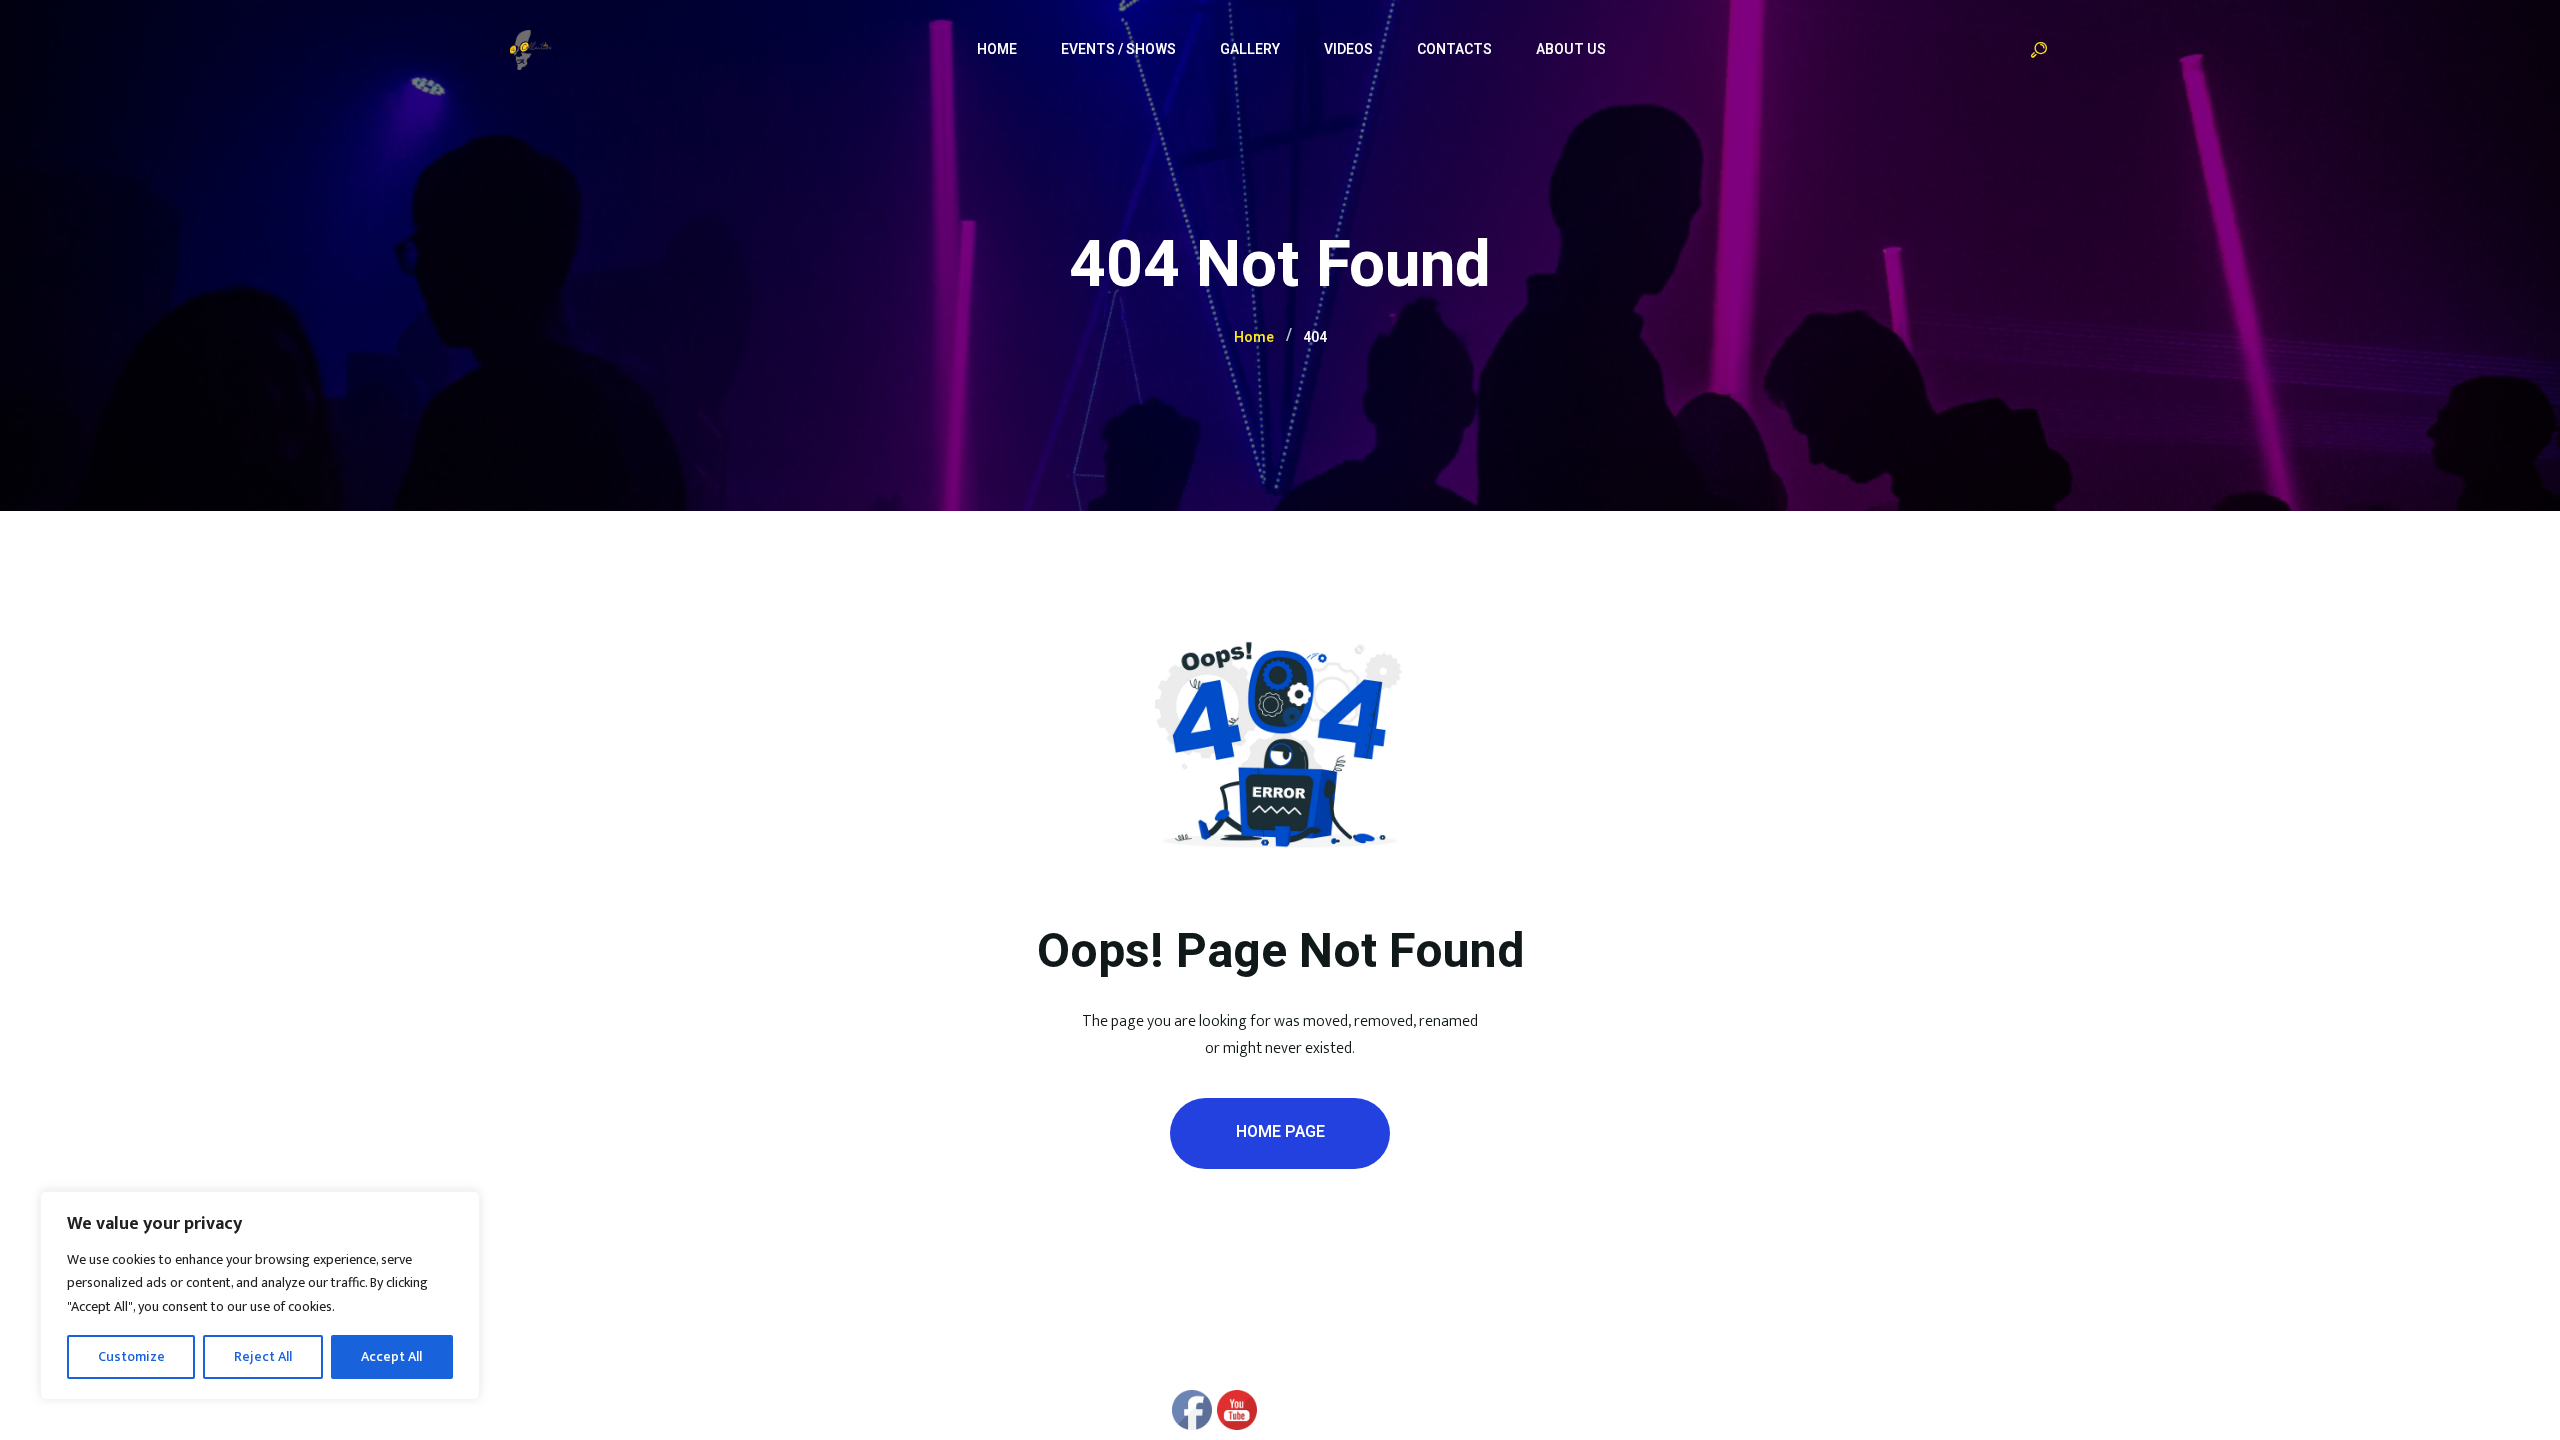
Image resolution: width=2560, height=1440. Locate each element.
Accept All (391, 1356)
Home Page (1280, 1132)
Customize (131, 1356)
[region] (260, 1295)
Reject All (263, 1356)
